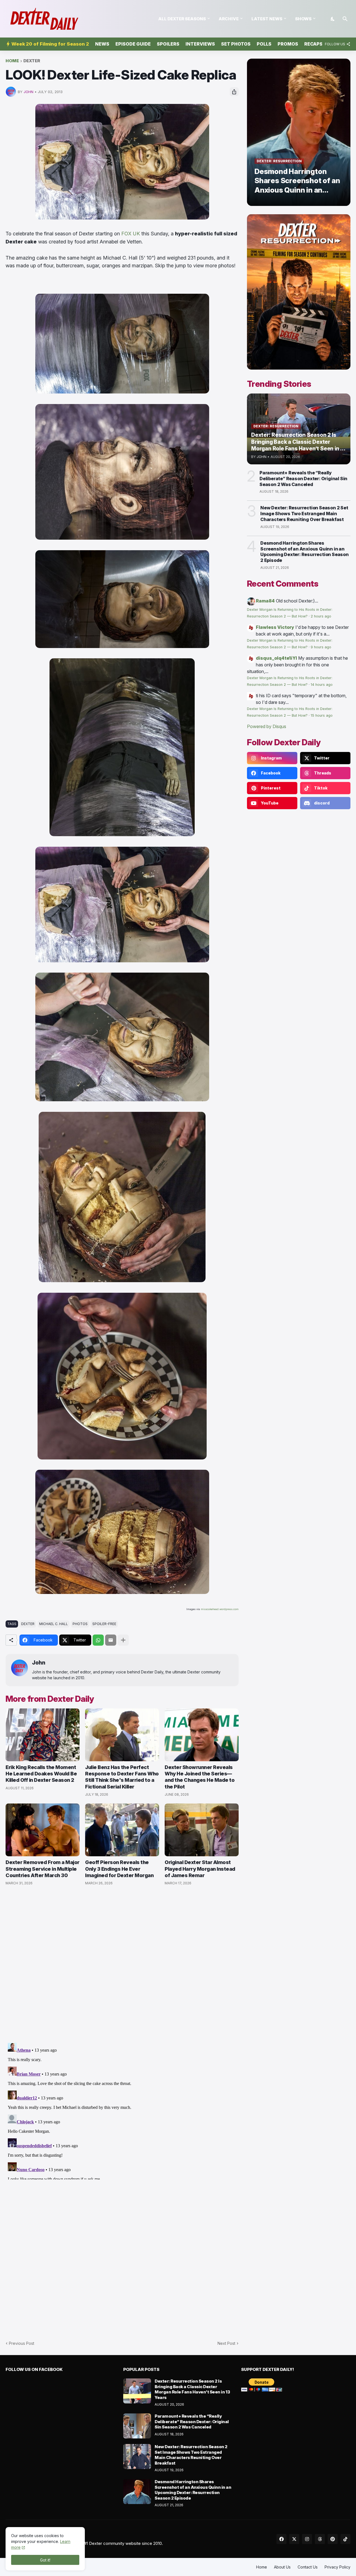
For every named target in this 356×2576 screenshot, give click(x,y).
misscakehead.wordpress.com (220, 1609)
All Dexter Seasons (182, 19)
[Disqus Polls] (122, 1964)
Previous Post (22, 2343)
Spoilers (168, 44)
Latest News (267, 19)
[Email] (111, 1640)
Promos (288, 44)
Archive (229, 19)
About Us (282, 2567)
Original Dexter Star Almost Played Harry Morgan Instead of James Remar (200, 1869)
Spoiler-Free (104, 1624)
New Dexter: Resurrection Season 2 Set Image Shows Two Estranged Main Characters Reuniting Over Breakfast (304, 514)
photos (80, 1624)
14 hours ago (322, 685)
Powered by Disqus (267, 726)
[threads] (320, 2539)
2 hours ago (321, 616)
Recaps (313, 44)
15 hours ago (322, 715)
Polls (264, 44)
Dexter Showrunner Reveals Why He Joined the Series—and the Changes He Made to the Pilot (200, 1777)
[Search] (345, 19)
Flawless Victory (275, 627)
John (39, 1663)
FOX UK (131, 234)
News (102, 44)
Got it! (45, 2560)
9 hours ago (321, 647)
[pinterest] (333, 2539)
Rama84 (265, 601)
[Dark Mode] (333, 19)
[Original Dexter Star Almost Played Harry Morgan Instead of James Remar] (202, 1830)
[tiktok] (345, 2539)
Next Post (226, 2343)
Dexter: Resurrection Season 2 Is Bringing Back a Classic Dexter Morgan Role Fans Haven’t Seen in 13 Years (192, 2389)
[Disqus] (122, 2110)
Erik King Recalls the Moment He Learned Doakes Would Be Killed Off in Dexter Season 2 (41, 1774)
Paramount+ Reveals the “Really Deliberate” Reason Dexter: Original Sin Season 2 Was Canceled (303, 479)
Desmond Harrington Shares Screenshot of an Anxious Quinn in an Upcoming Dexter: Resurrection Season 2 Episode (305, 552)
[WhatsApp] (98, 1640)
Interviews (200, 44)
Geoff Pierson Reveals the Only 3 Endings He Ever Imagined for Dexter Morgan (119, 1869)
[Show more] (123, 1640)
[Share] (234, 92)
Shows (303, 19)
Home (12, 61)
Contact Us (308, 2567)
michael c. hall (54, 1624)
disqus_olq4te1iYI (276, 658)
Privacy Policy (338, 2567)
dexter (32, 61)
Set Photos (236, 44)
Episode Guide (133, 44)
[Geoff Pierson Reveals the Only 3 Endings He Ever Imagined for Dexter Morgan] (122, 1830)
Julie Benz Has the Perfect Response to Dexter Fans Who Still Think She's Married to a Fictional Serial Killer (122, 1777)
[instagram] (307, 2539)
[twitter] (294, 2539)
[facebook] (281, 2539)
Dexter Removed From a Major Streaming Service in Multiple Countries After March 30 (43, 1869)
